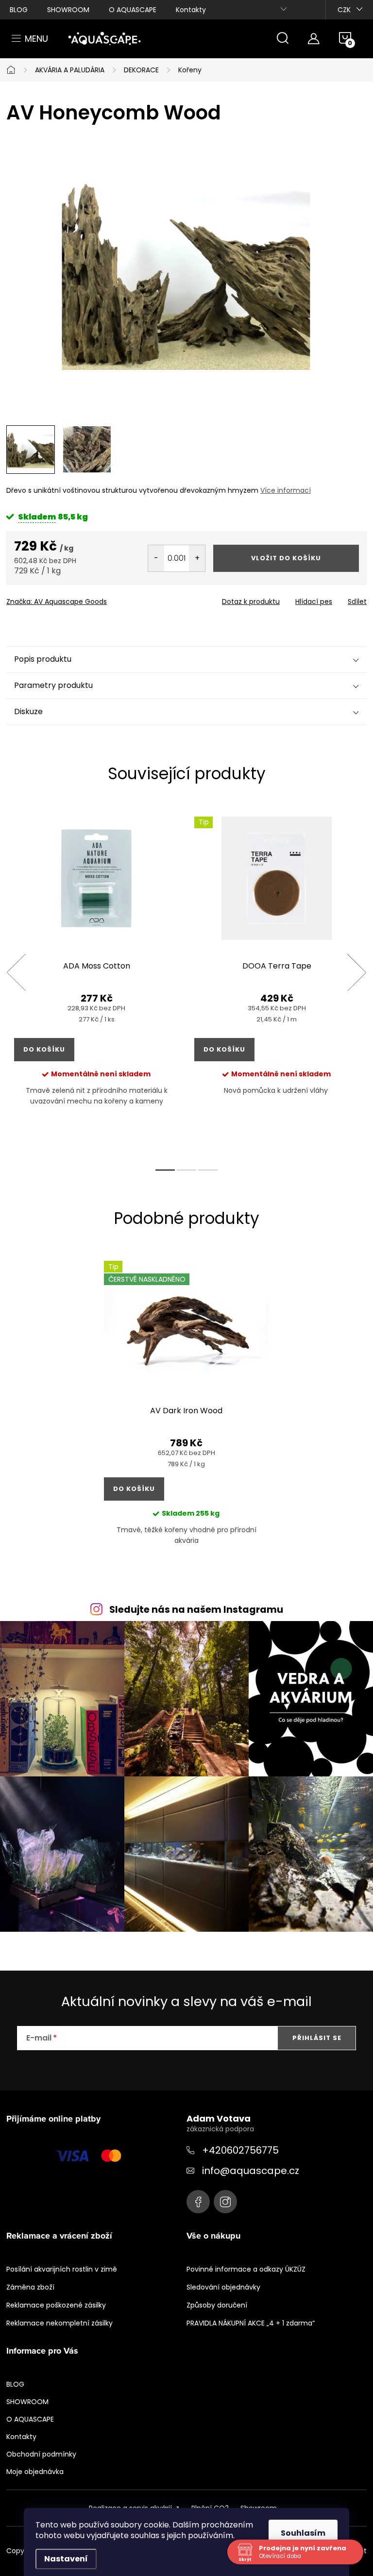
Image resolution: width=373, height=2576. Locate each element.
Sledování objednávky (223, 2287)
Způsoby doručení (217, 2305)
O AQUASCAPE (133, 10)
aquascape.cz (225, 2202)
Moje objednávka (35, 2472)
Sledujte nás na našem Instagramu (196, 1610)
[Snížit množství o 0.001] (156, 558)
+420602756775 (240, 2150)
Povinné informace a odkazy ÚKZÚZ (246, 2269)
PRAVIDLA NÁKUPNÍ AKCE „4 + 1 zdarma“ (251, 2323)
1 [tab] (165, 1170)
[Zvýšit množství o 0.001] (197, 558)
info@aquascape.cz (251, 2171)
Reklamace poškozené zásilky (56, 2305)
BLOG (19, 10)
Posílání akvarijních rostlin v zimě (62, 2269)
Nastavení (66, 2559)
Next (356, 972)
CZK (344, 10)
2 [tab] (186, 1170)
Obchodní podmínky (41, 2454)
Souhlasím (303, 2533)
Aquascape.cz (198, 2202)
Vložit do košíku (286, 558)
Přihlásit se (317, 2038)
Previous (16, 972)
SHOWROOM (68, 10)
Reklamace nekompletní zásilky (59, 2323)
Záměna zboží (30, 2287)
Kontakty (191, 10)
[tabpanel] (96, 983)
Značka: (57, 602)
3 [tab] (208, 1170)
